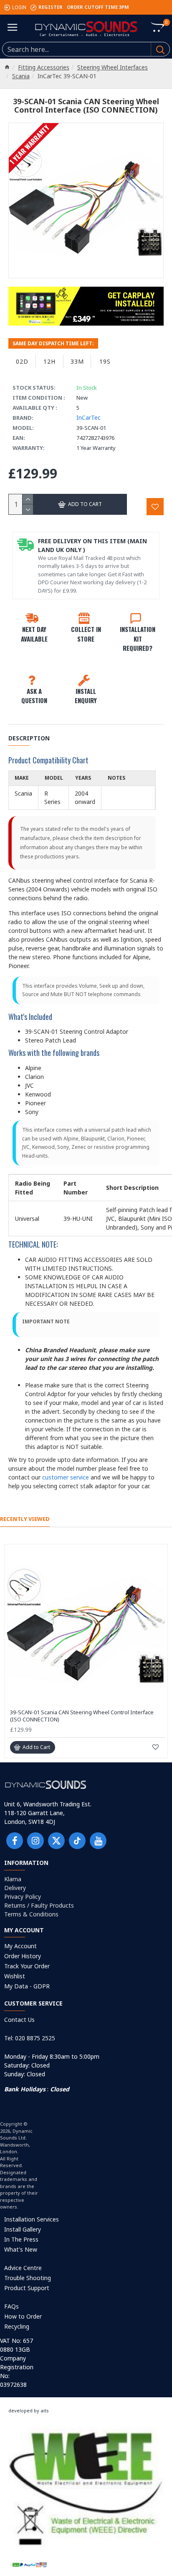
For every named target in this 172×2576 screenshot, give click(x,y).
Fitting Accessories (44, 67)
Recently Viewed (25, 1519)
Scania (21, 76)
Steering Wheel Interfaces (113, 67)
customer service (66, 1477)
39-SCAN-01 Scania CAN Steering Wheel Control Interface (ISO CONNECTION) (82, 1716)
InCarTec (89, 417)
